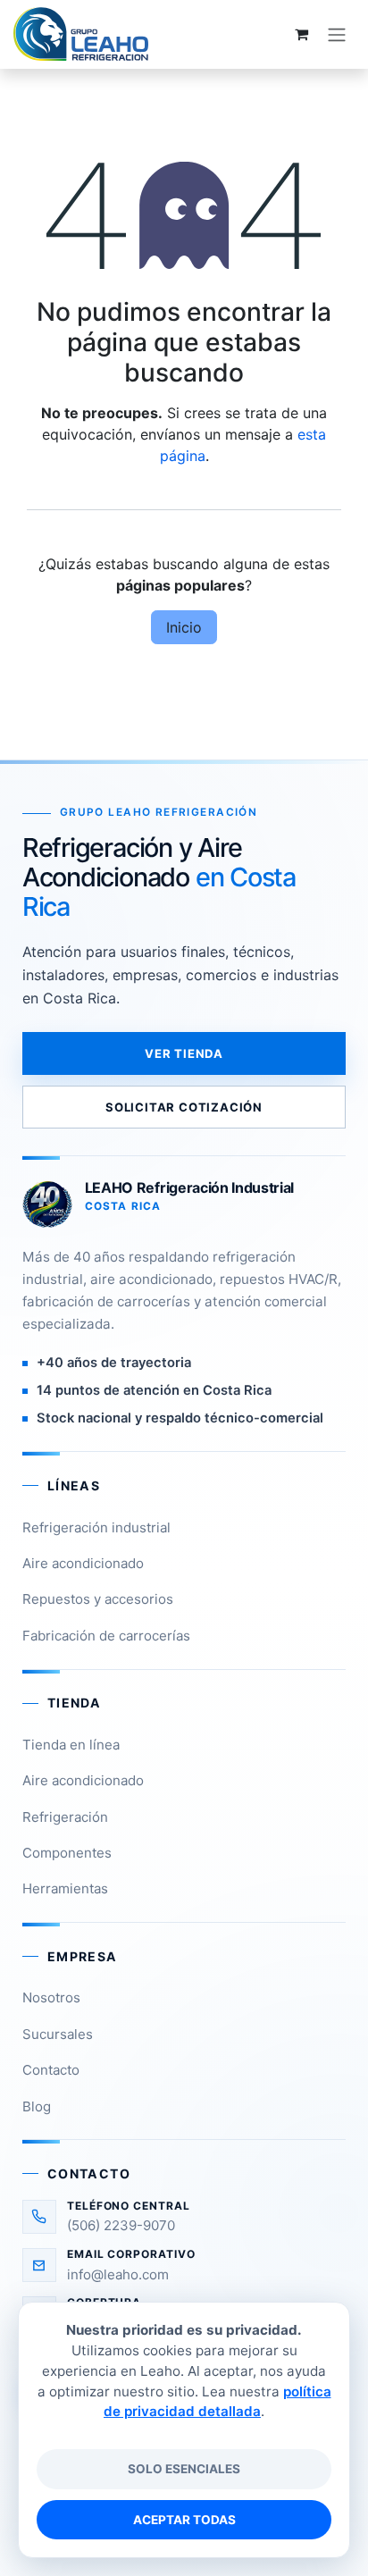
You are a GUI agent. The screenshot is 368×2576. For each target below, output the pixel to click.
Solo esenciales (184, 2469)
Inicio (184, 627)
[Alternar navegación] (337, 34)
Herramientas (65, 1888)
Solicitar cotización (184, 1107)
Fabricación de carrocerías (106, 1636)
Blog (37, 2106)
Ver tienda (184, 1053)
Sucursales (58, 2034)
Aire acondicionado (83, 1563)
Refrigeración (65, 1817)
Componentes (67, 1853)
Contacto (51, 2070)
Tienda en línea (71, 1745)
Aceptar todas (184, 2520)
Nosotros (51, 1997)
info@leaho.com (118, 2274)
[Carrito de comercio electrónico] (301, 34)
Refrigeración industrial (96, 1527)
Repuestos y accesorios (98, 1599)
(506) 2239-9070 (121, 2225)
